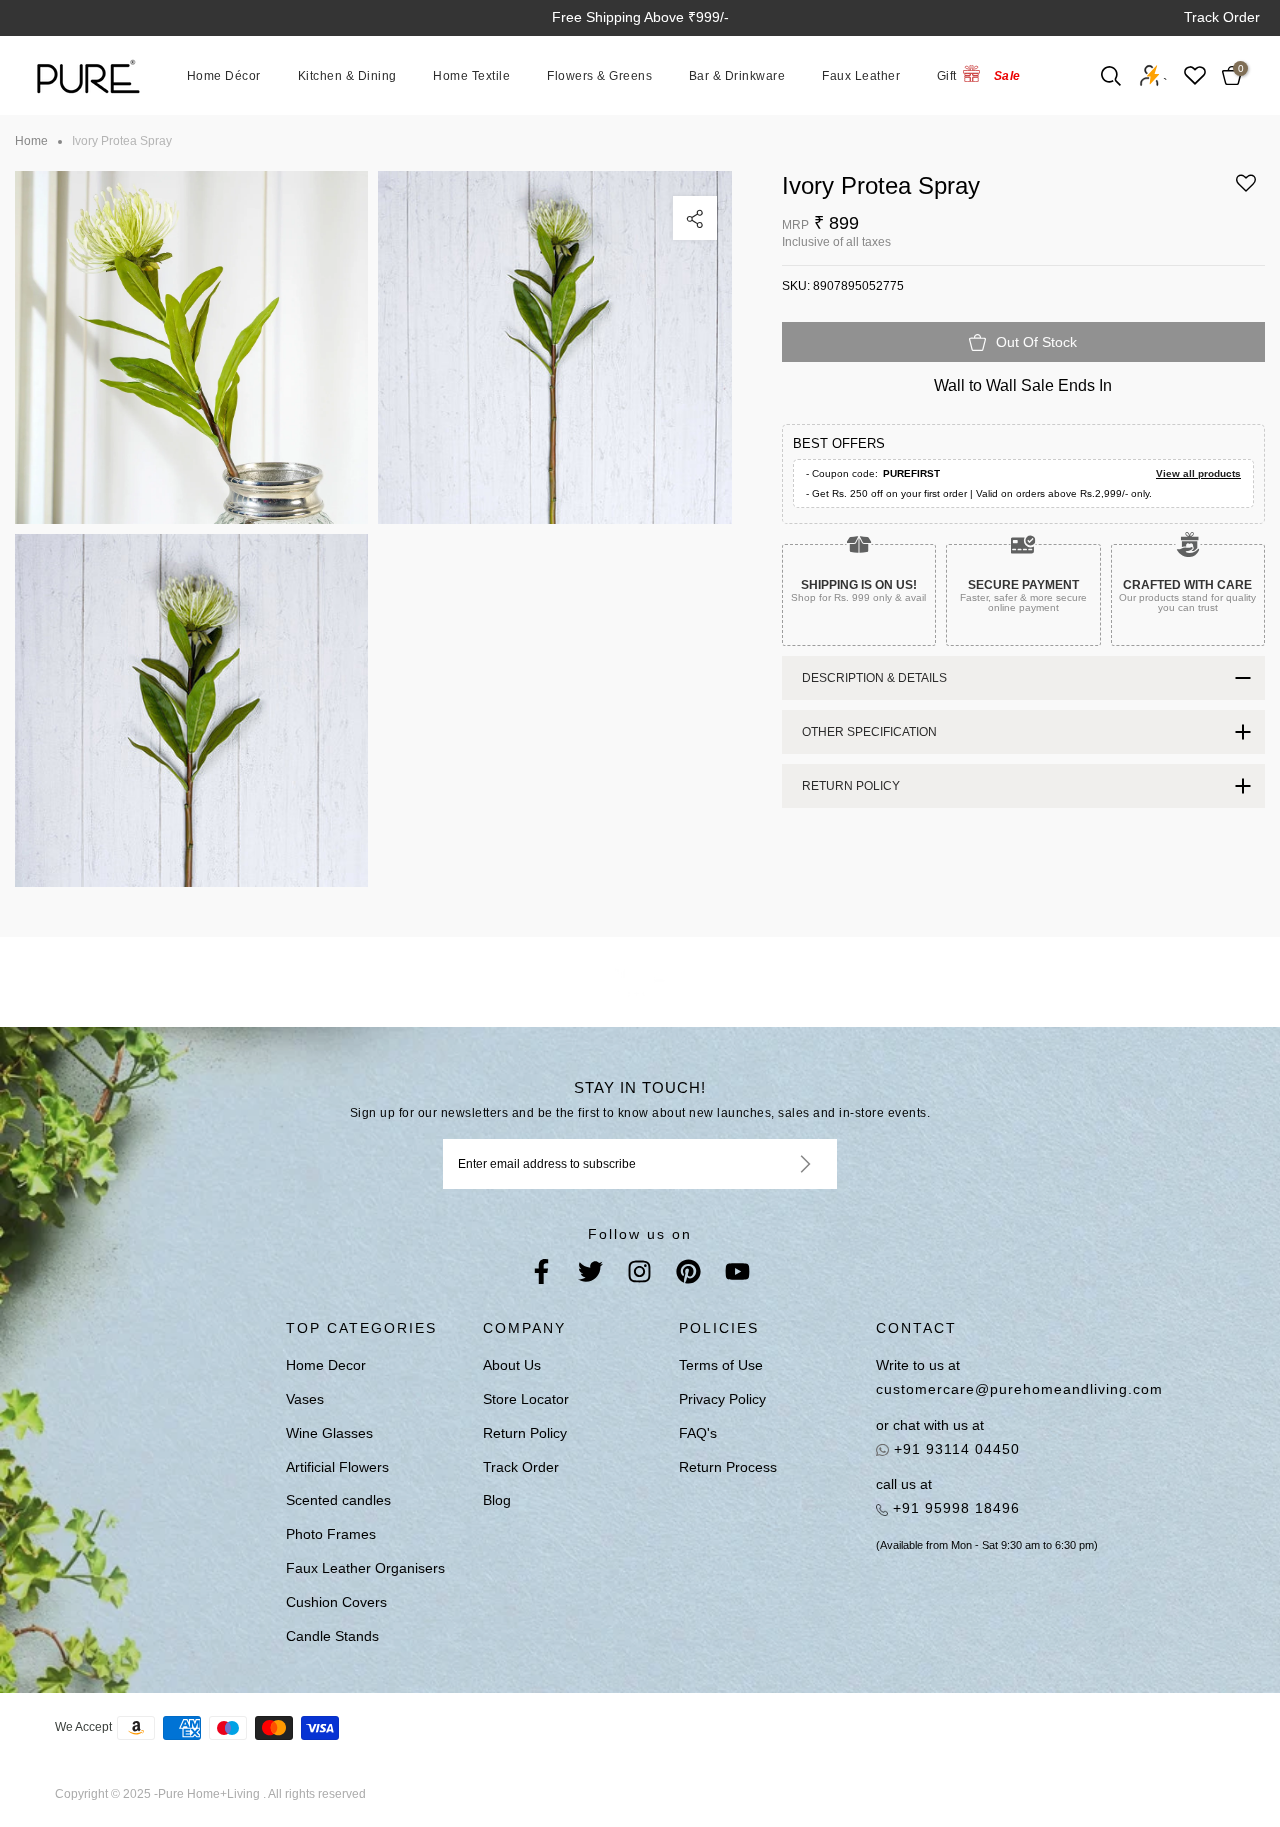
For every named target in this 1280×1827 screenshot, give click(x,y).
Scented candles (338, 1500)
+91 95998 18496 (954, 1508)
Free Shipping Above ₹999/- (640, 17)
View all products (1198, 473)
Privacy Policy (722, 1399)
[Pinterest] (688, 1275)
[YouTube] (737, 1275)
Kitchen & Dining (347, 75)
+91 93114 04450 (954, 1449)
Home (31, 141)
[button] (1246, 190)
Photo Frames (331, 1534)
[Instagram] (639, 1275)
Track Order (1222, 17)
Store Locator (526, 1399)
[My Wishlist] (1195, 75)
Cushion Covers (336, 1602)
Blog (497, 1500)
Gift (947, 75)
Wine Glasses (329, 1433)
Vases (305, 1399)
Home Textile (471, 75)
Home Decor (326, 1365)
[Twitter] (590, 1275)
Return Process (728, 1467)
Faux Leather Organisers (365, 1568)
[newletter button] (781, 1164)
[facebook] (541, 1275)
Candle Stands (332, 1636)
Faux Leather (861, 75)
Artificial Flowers (337, 1467)
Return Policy (525, 1433)
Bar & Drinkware (737, 75)
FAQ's (698, 1433)
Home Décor (224, 75)
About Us (512, 1365)
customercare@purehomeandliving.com (994, 1389)
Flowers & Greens (599, 75)
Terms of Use (721, 1365)
